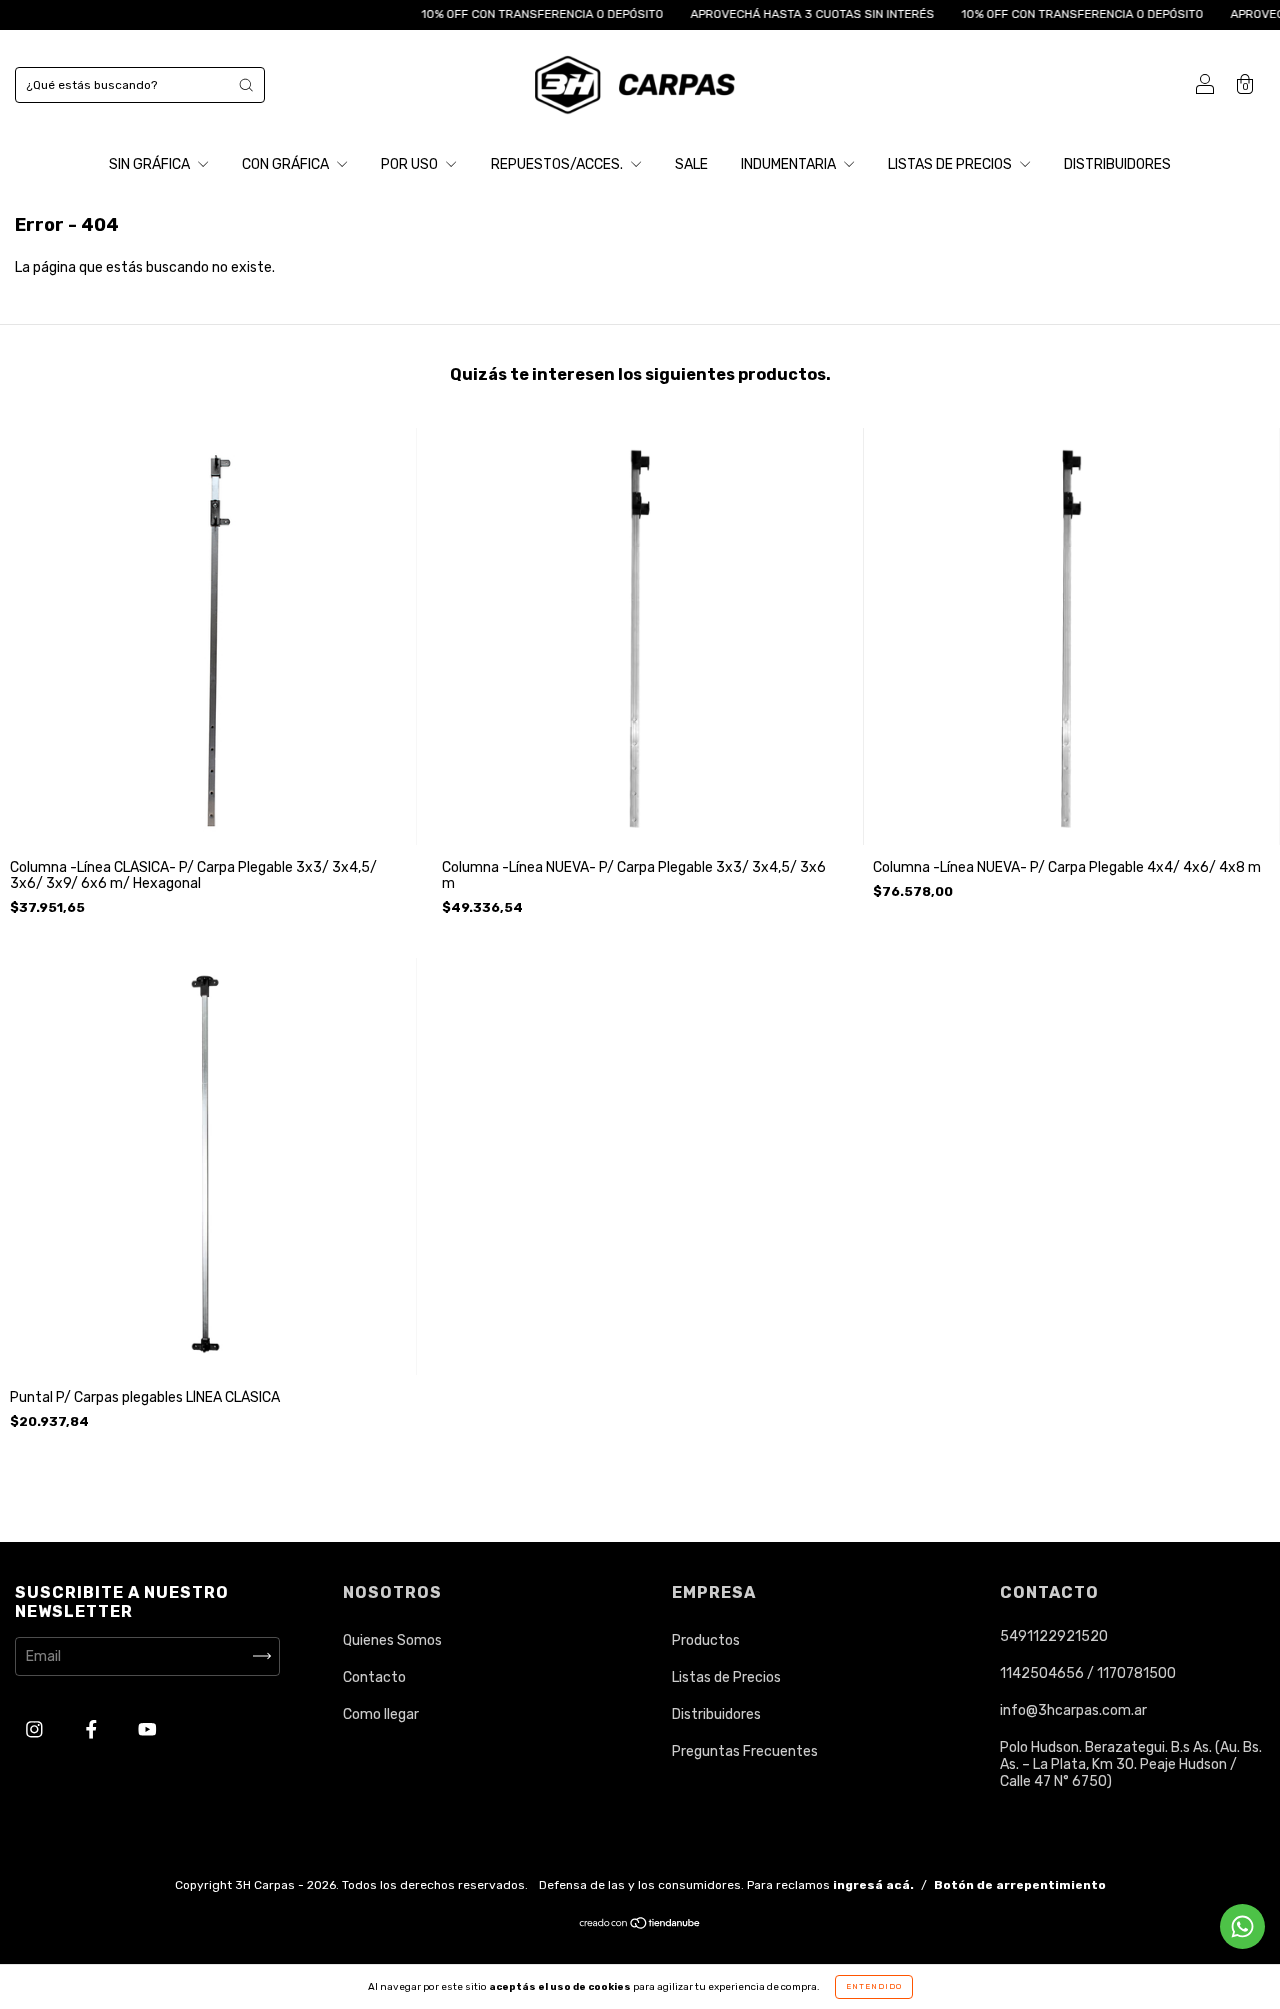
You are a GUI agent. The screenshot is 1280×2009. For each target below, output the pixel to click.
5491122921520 (1054, 1636)
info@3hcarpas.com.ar (1073, 1710)
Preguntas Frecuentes (745, 1751)
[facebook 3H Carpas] (93, 1729)
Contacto (374, 1677)
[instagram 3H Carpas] (36, 1729)
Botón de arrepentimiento (1020, 1885)
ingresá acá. (873, 1885)
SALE (691, 164)
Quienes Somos (392, 1640)
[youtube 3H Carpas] (147, 1729)
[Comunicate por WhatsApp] (1242, 1926)
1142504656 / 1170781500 (1088, 1673)
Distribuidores (716, 1714)
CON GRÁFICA (287, 164)
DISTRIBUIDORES (1117, 164)
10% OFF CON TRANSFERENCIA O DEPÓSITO (506, 14)
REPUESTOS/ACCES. (558, 164)
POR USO (411, 164)
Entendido (874, 1986)
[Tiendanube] (640, 1925)
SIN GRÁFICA (151, 164)
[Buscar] (246, 85)
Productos (706, 1640)
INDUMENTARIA (790, 164)
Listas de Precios (726, 1677)
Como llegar (381, 1714)
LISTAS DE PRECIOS (951, 164)
